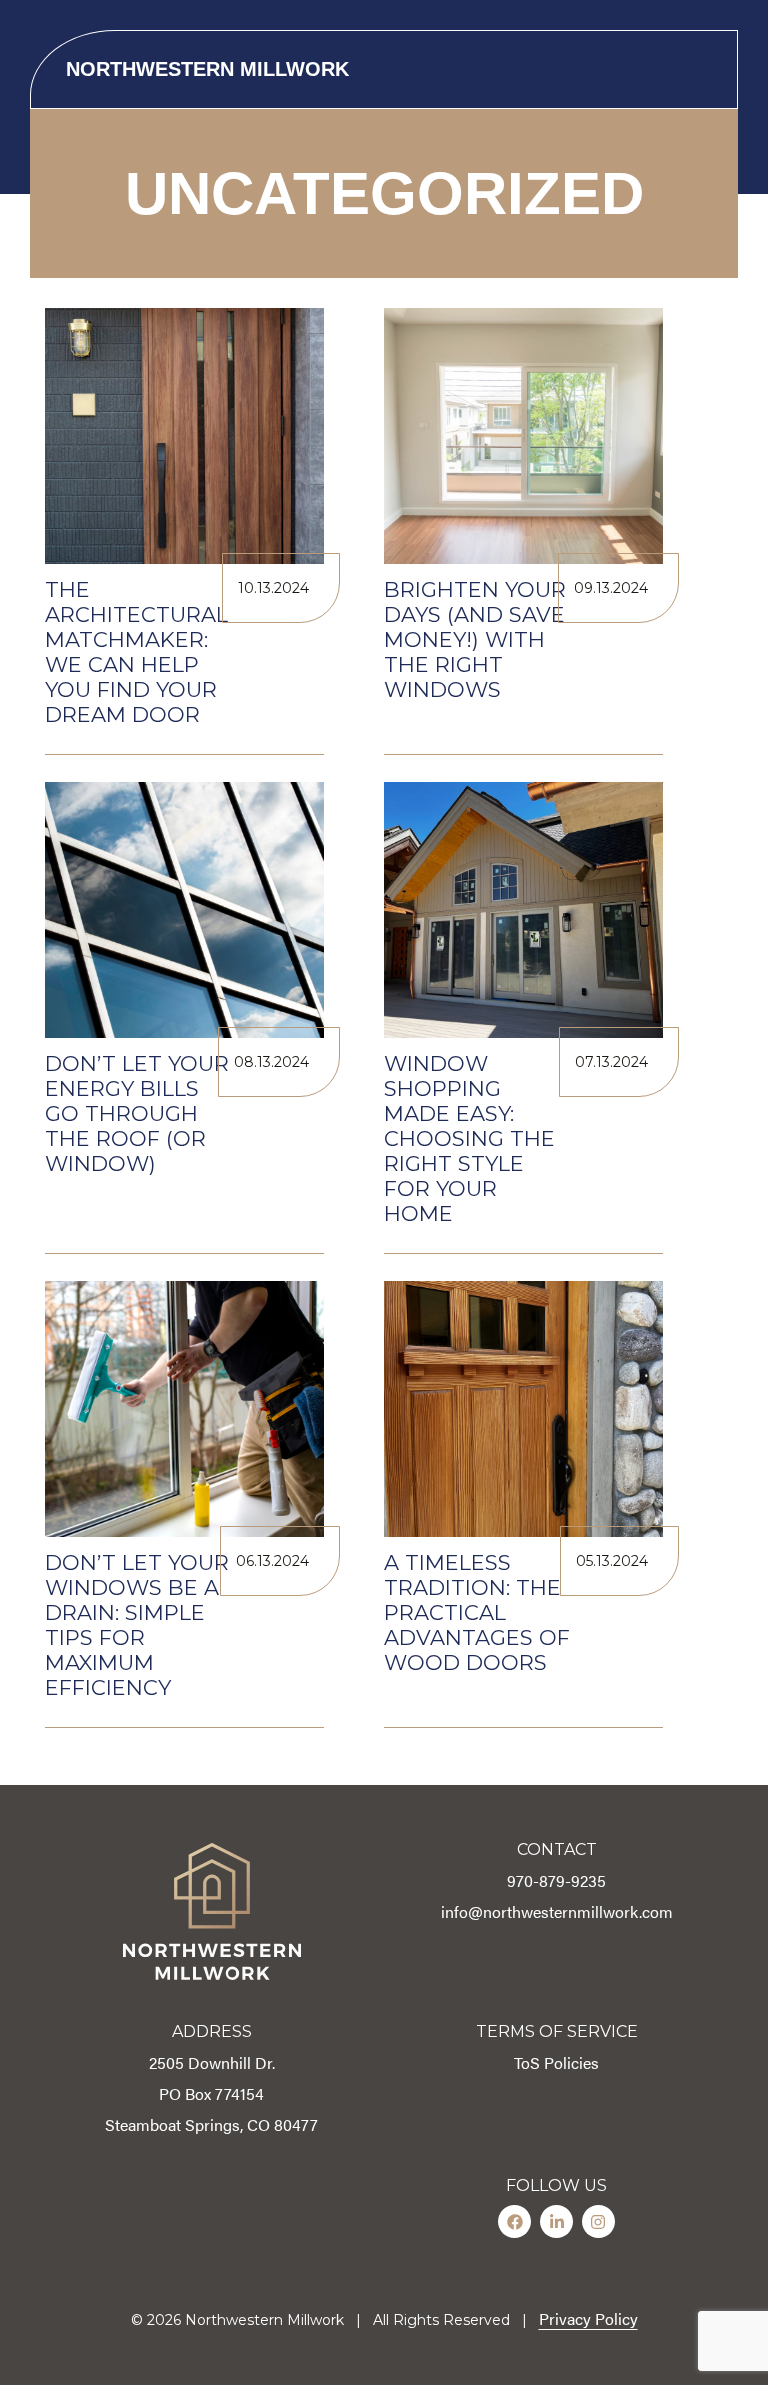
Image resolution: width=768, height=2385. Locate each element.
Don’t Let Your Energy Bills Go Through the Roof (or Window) (137, 1113)
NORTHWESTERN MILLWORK (207, 69)
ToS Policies (556, 2062)
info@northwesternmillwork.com (557, 1911)
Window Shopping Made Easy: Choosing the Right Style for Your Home (469, 1138)
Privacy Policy (588, 2318)
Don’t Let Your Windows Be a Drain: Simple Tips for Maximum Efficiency (137, 1625)
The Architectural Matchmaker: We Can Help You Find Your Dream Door (136, 652)
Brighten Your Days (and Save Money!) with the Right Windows (475, 639)
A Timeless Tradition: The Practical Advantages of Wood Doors (477, 1612)
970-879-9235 (556, 1880)
